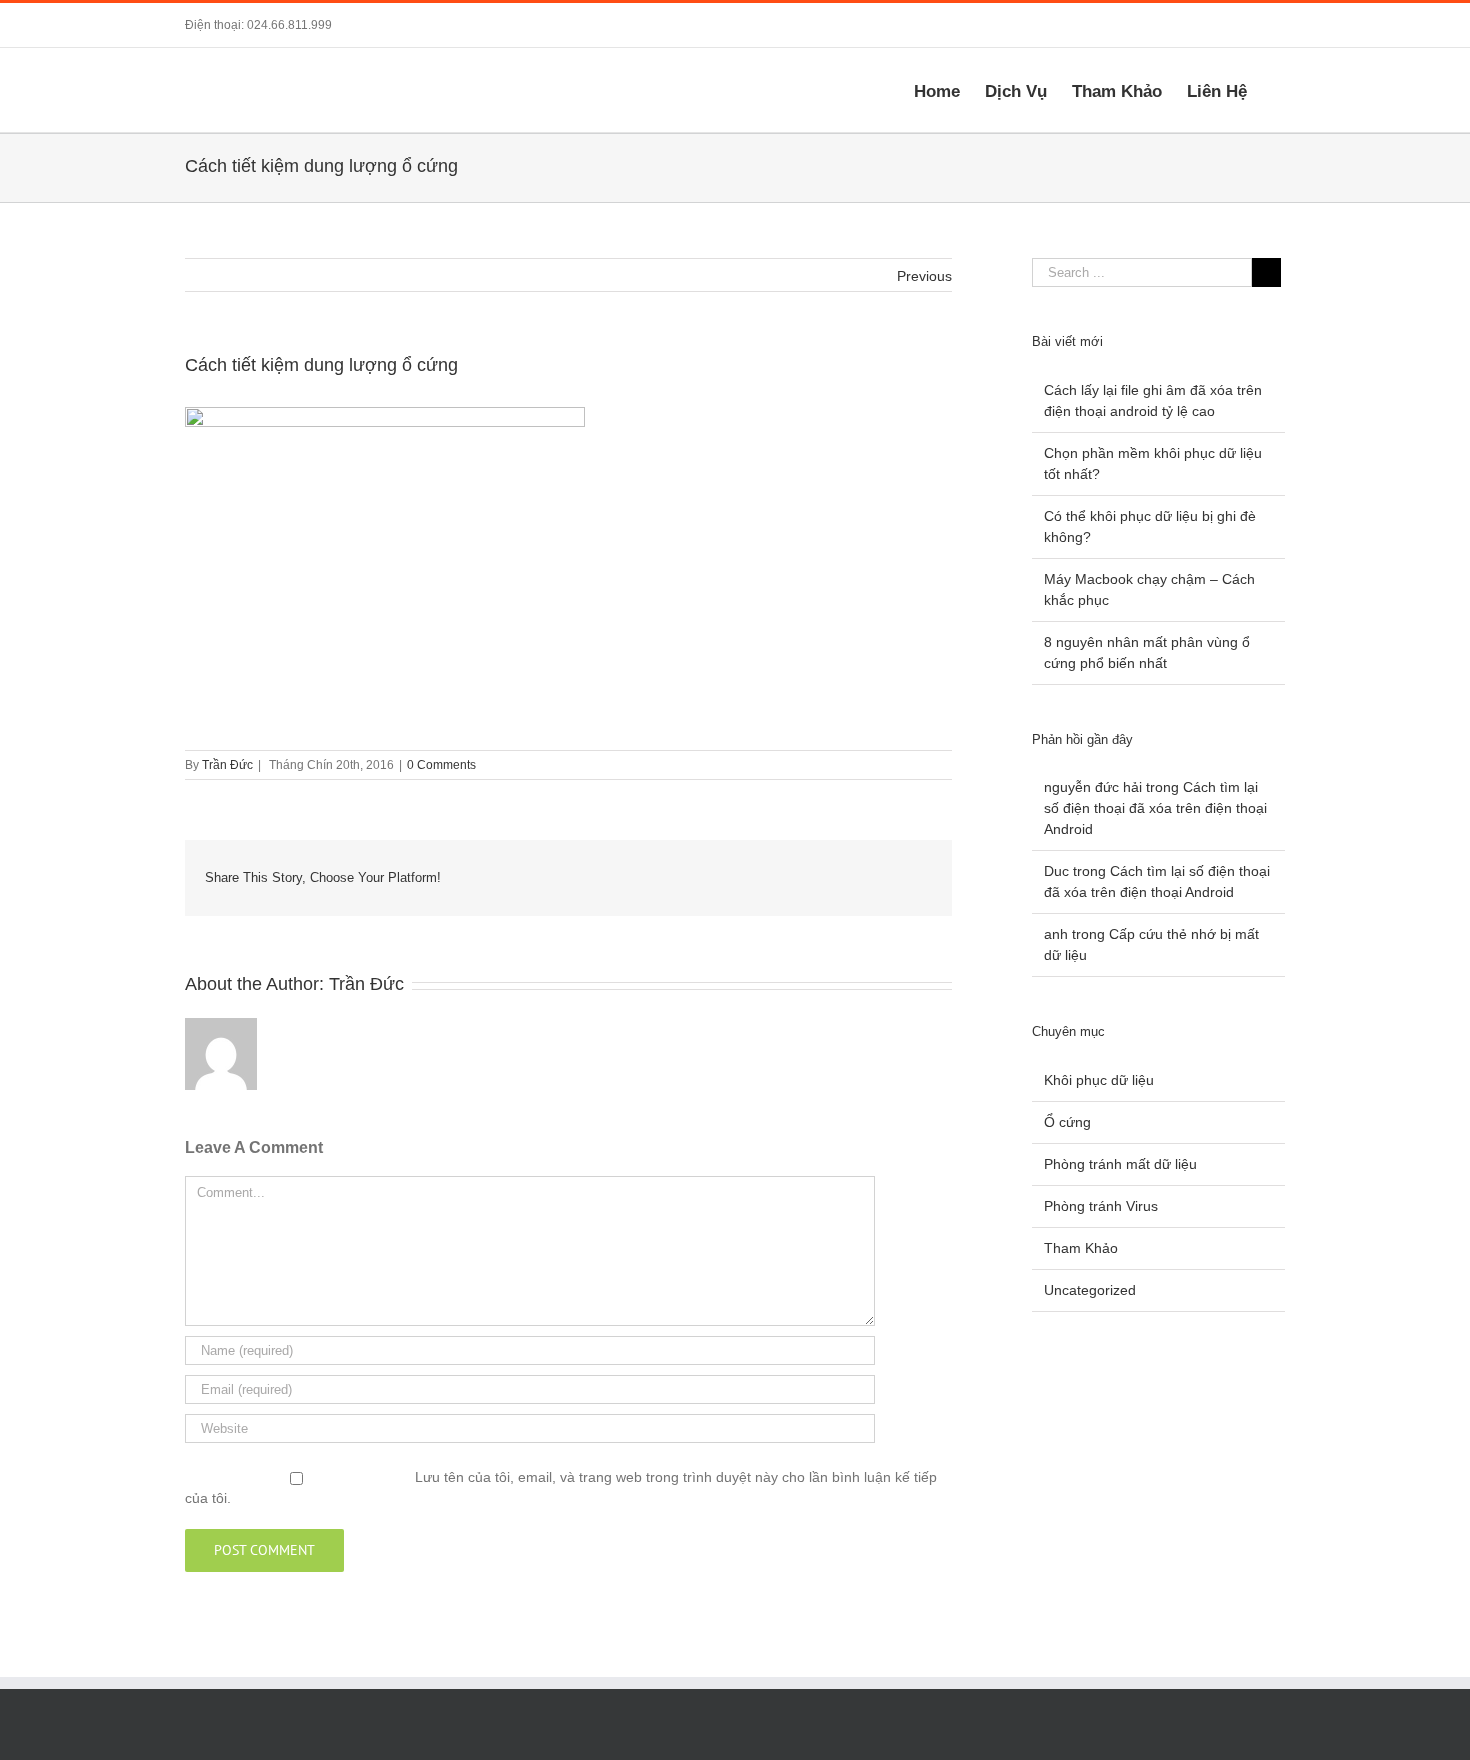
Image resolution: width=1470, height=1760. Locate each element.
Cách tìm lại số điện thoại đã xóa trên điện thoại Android (1155, 808)
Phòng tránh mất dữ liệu (1120, 1164)
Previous (924, 276)
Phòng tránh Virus (1101, 1206)
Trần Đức (227, 765)
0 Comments (441, 765)
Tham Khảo (1081, 1248)
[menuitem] (949, 90)
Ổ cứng (1067, 1122)
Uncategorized (1090, 1290)
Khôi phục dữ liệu (1099, 1080)
